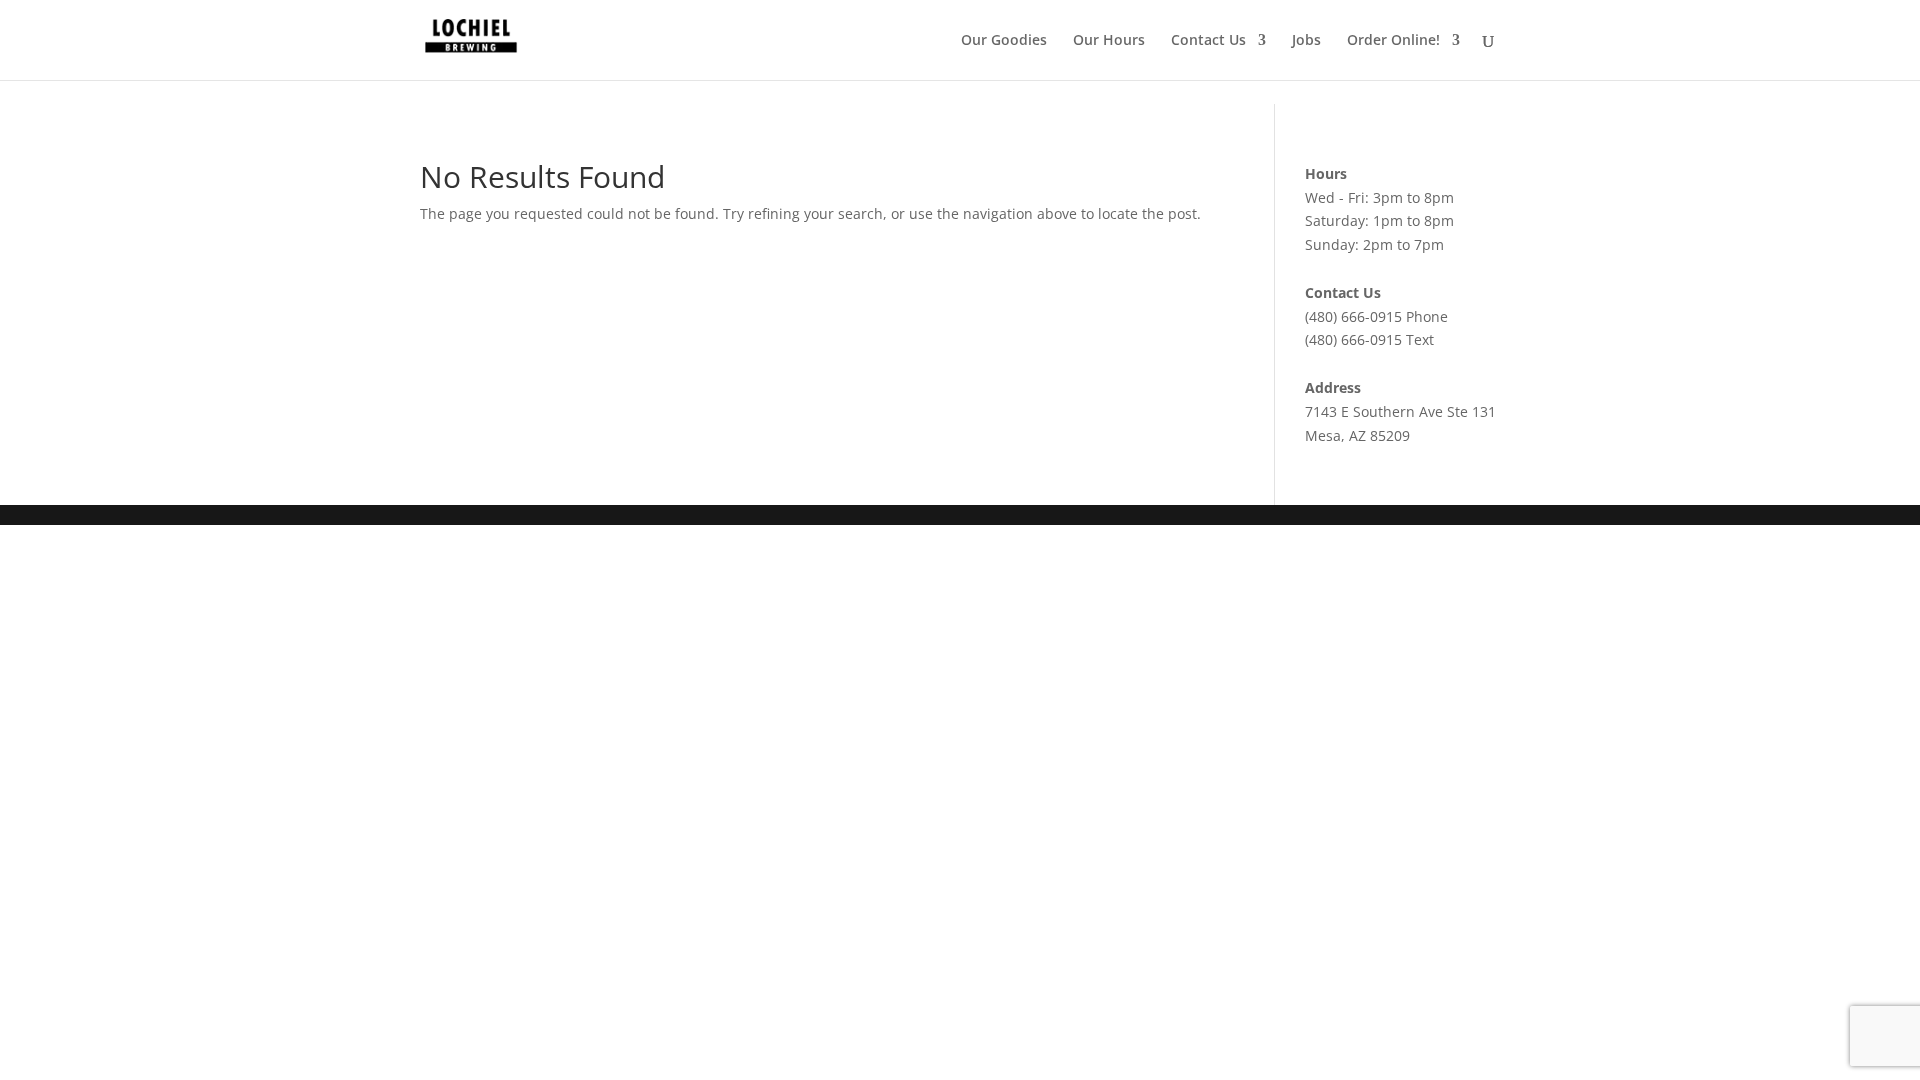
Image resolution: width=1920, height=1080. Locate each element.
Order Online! (1393, 41)
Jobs (1306, 41)
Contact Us (1208, 41)
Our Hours (1109, 41)
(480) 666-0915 (1353, 316)
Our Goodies (1004, 41)
